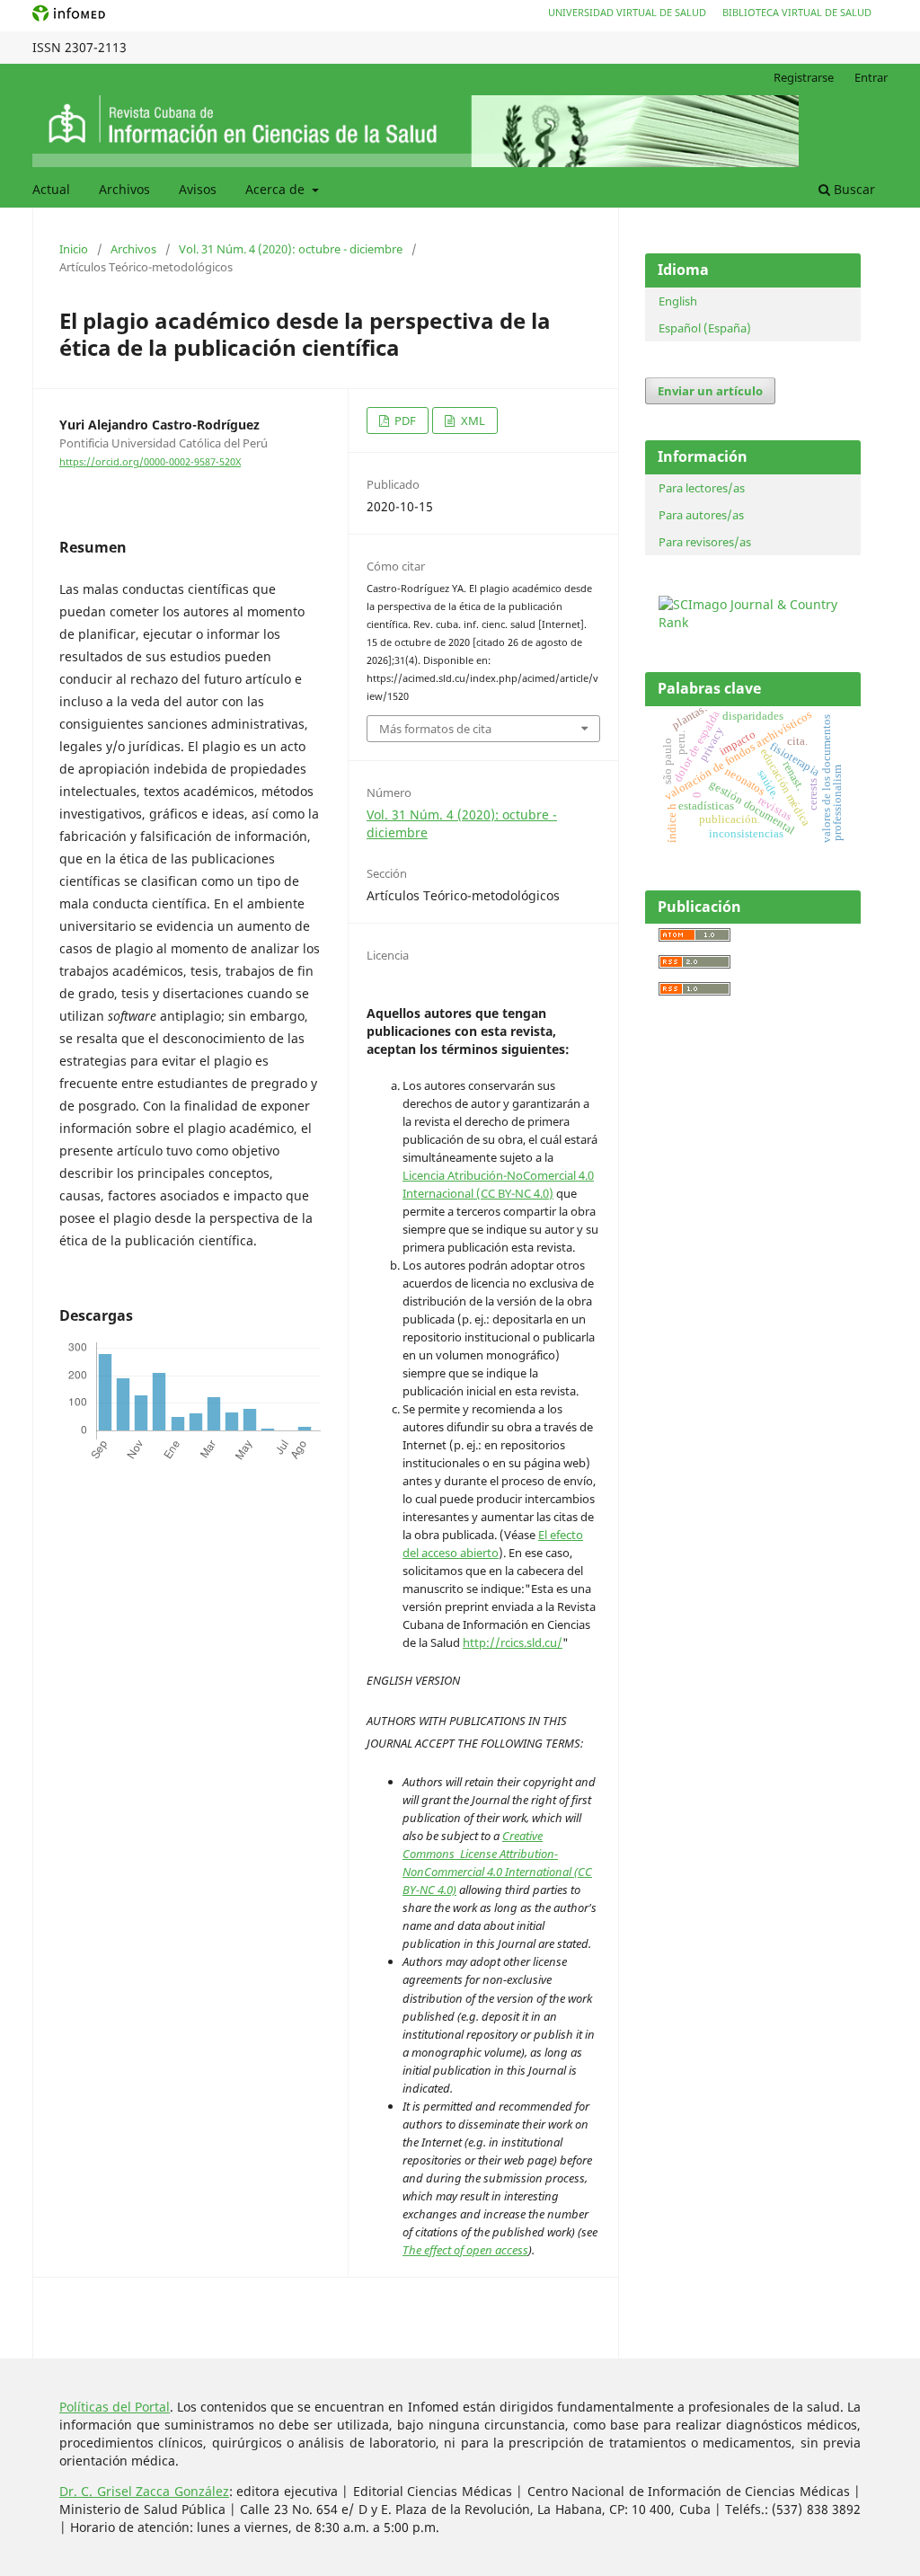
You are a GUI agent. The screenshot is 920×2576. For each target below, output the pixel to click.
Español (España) (705, 328)
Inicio (74, 249)
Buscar (853, 189)
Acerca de (277, 189)
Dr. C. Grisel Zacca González (144, 2491)
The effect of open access (465, 2250)
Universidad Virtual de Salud (627, 12)
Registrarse (804, 77)
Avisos (198, 189)
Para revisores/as (705, 542)
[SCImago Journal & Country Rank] (757, 622)
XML (472, 420)
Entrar (871, 77)
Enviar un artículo (710, 391)
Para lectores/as (702, 488)
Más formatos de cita (435, 729)
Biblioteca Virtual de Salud (797, 12)
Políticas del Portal (115, 2407)
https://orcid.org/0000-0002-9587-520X (150, 462)
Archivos (124, 189)
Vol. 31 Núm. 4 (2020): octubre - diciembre (291, 249)
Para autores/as (701, 515)
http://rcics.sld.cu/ (513, 1642)
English (678, 301)
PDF (404, 420)
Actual (51, 189)
